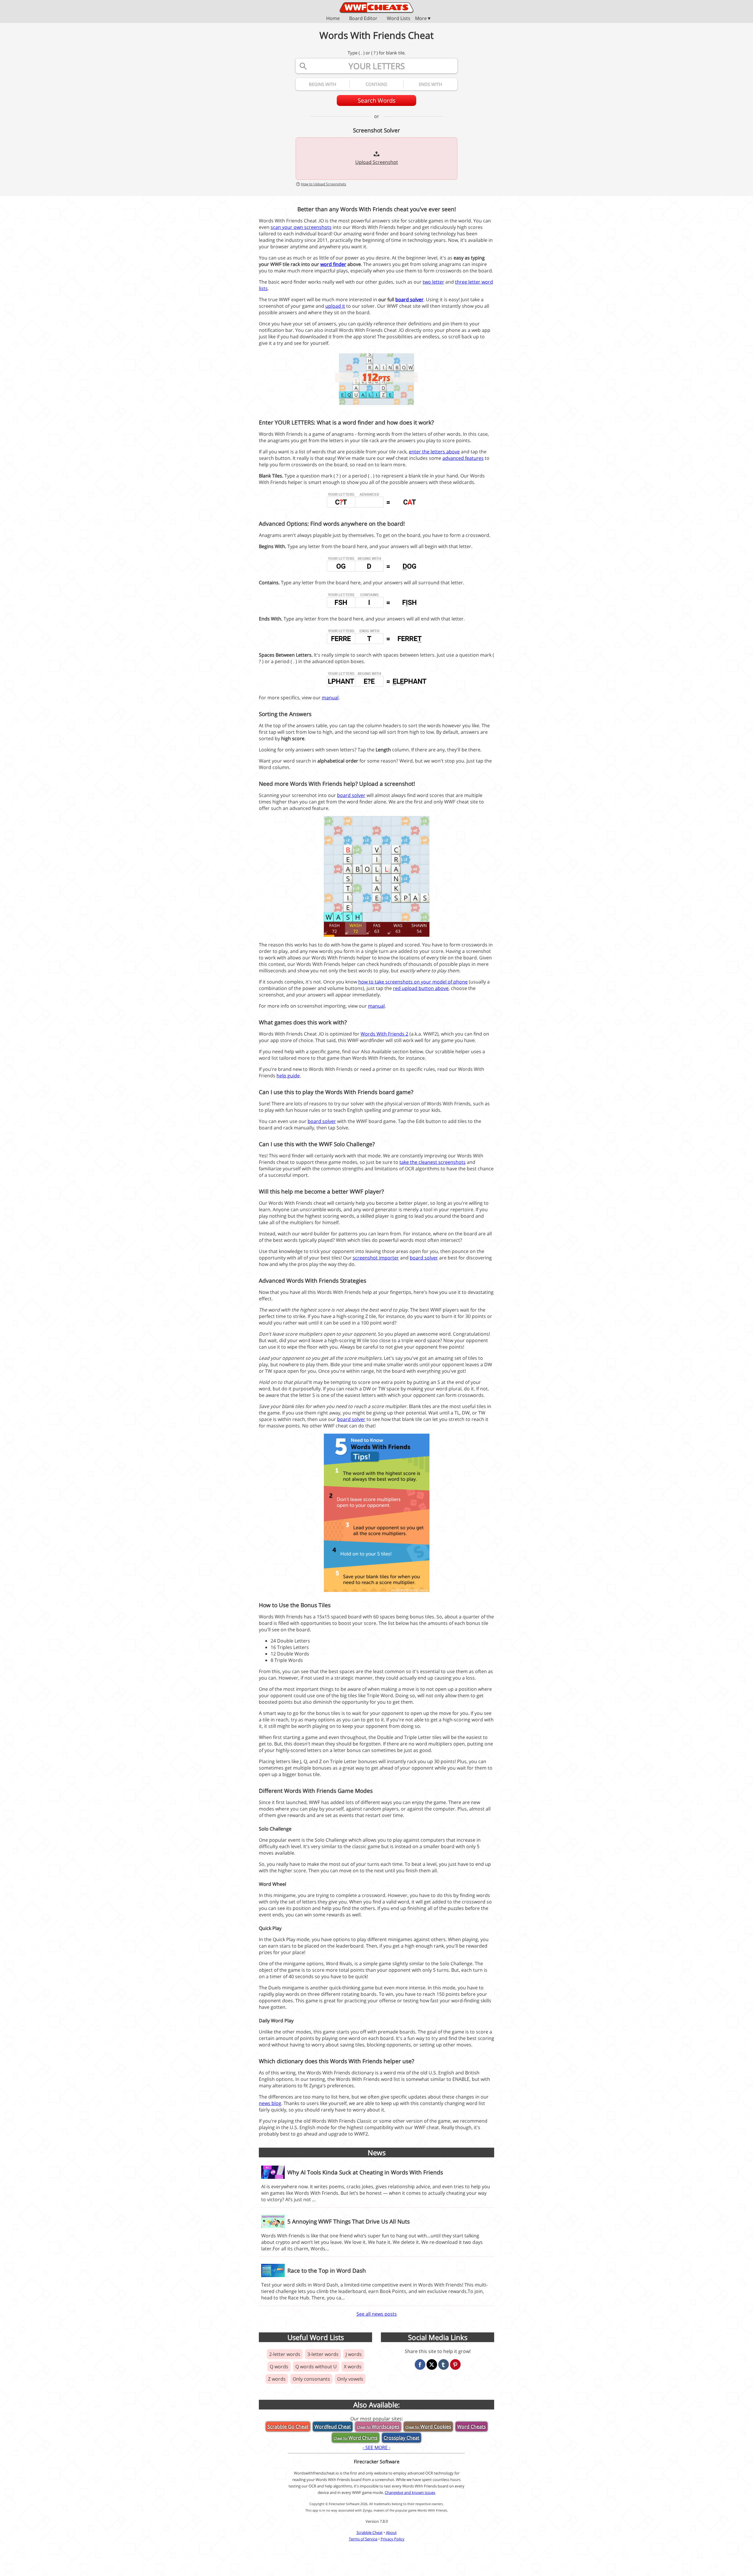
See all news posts (377, 2314)
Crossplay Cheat (402, 2438)
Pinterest (455, 2364)
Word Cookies (428, 2427)
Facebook (420, 2364)
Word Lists (399, 19)
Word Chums (356, 2438)
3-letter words (323, 2354)
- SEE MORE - (376, 2447)
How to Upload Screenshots (324, 184)
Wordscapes (378, 2427)
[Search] (303, 66)
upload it (335, 306)
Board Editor (363, 19)
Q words (279, 2367)
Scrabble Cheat (370, 2532)
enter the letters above (434, 452)
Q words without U (316, 2367)
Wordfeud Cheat (333, 2427)
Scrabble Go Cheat (288, 2427)
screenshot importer (376, 1258)
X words (353, 2367)
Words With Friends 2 (384, 1034)
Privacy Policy (393, 2539)
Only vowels (350, 2379)
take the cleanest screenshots (433, 1162)
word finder (333, 264)
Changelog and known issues (410, 2492)
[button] (376, 18)
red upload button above (421, 988)
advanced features (463, 458)
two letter (433, 282)
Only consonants (311, 2379)
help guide (288, 1076)
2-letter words (285, 2354)
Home (333, 19)
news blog (270, 2103)
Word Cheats (472, 2427)
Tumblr (444, 2364)
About (391, 2532)
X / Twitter (432, 2364)
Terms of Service (363, 2539)
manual (330, 698)
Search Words (377, 100)
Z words (277, 2379)
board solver (409, 299)
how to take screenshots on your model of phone (413, 982)
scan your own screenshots (301, 227)
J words (354, 2354)
